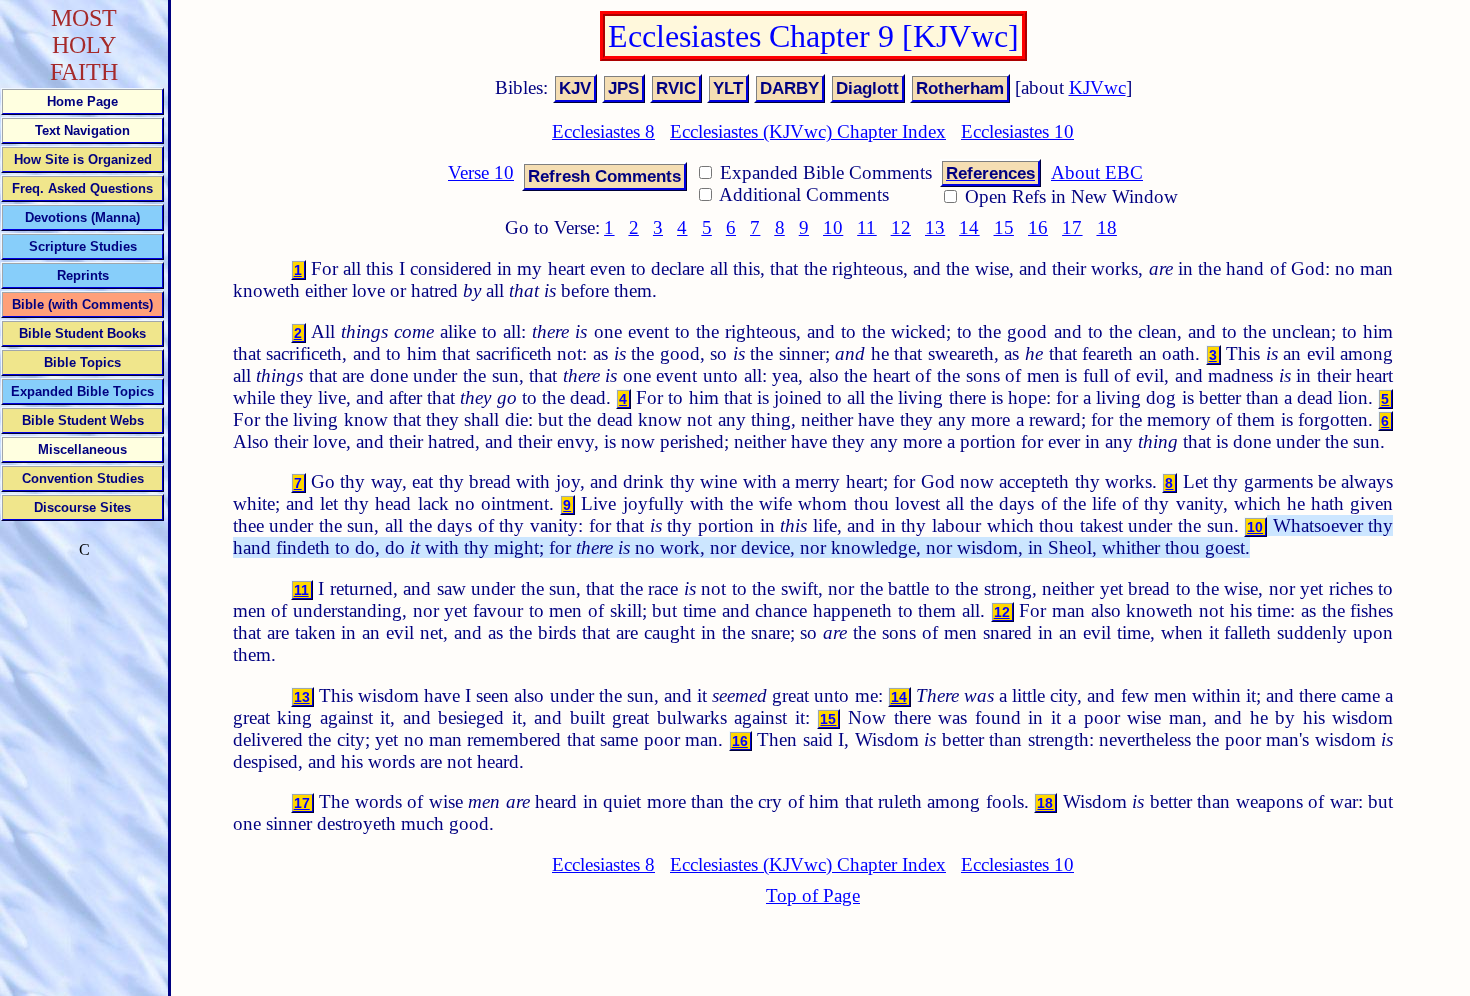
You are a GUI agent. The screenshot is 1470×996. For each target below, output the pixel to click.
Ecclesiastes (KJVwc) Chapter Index (808, 131)
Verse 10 (481, 172)
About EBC (1097, 172)
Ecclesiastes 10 (1017, 131)
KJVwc (1097, 87)
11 (866, 227)
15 (1004, 227)
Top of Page (813, 895)
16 (1038, 227)
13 (935, 227)
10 (833, 227)
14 (969, 227)
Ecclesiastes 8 (603, 131)
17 (1072, 227)
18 (1107, 227)
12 (901, 227)
